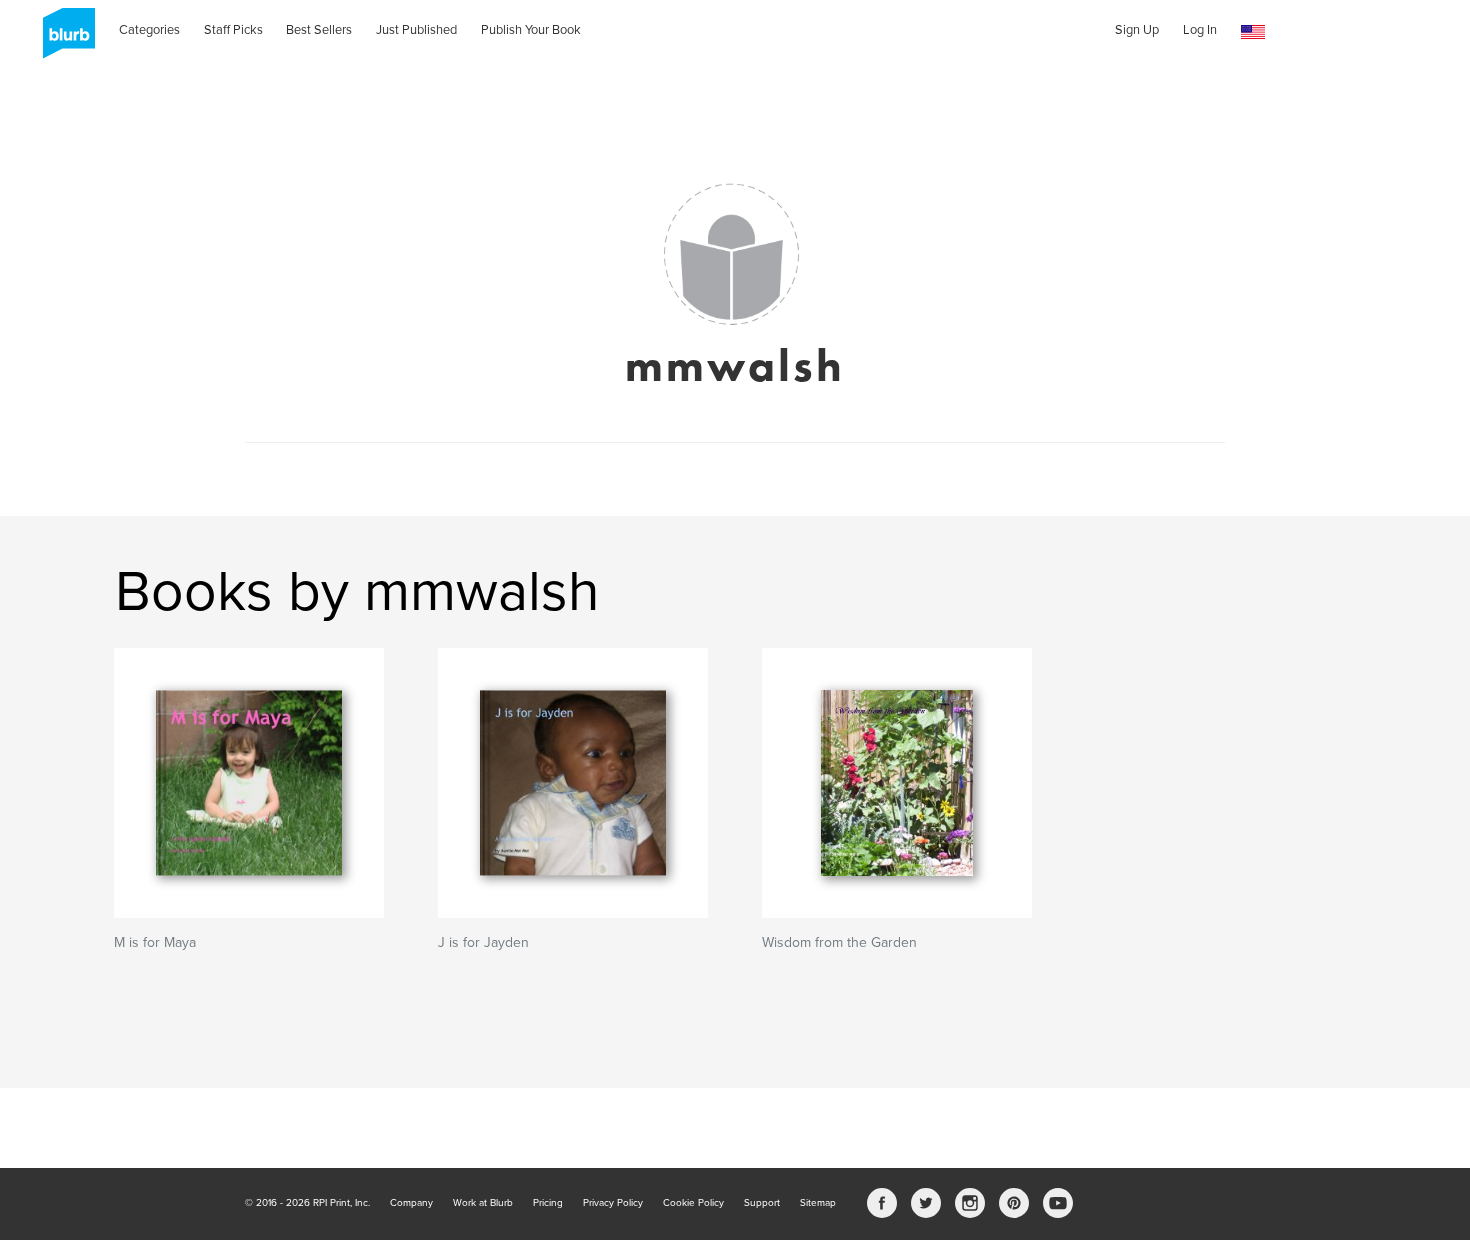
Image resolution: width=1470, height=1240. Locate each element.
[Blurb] (63, 40)
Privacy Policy (613, 1203)
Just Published (416, 30)
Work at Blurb (483, 1203)
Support (762, 1203)
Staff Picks (233, 30)
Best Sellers (319, 30)
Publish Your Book (531, 30)
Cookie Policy (693, 1203)
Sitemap (818, 1203)
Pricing (548, 1203)
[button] (1253, 32)
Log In (1200, 30)
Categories (149, 30)
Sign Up (1137, 30)
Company (411, 1203)
